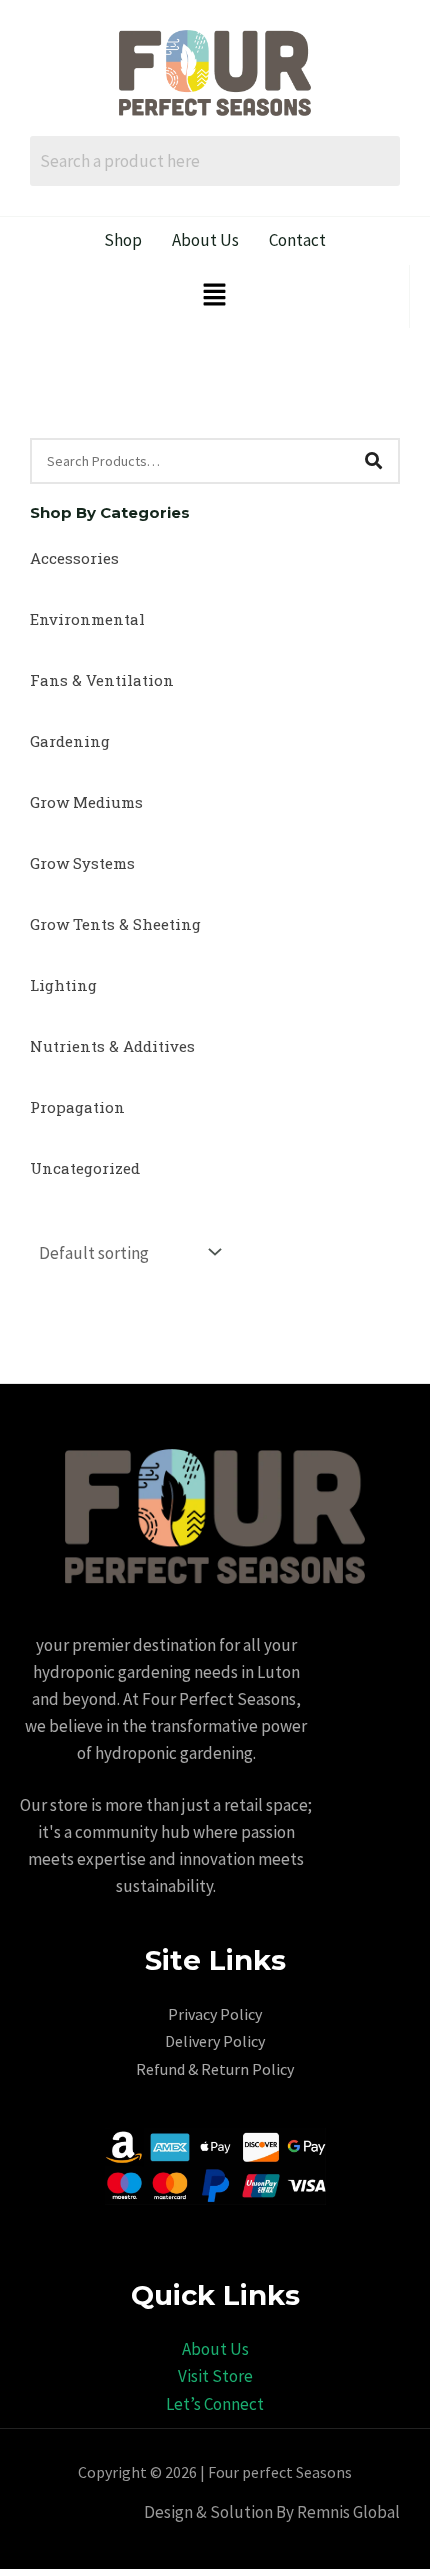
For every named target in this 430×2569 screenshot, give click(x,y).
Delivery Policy (215, 2041)
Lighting (63, 985)
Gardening (70, 741)
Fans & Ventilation (102, 680)
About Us (215, 2349)
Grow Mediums (86, 802)
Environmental (87, 619)
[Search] (373, 461)
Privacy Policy (215, 2014)
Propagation (77, 1107)
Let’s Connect (215, 2404)
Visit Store (215, 2376)
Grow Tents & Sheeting (115, 924)
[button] (214, 296)
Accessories (74, 558)
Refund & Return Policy (215, 2069)
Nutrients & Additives (112, 1046)
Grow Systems (82, 863)
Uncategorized (85, 1168)
